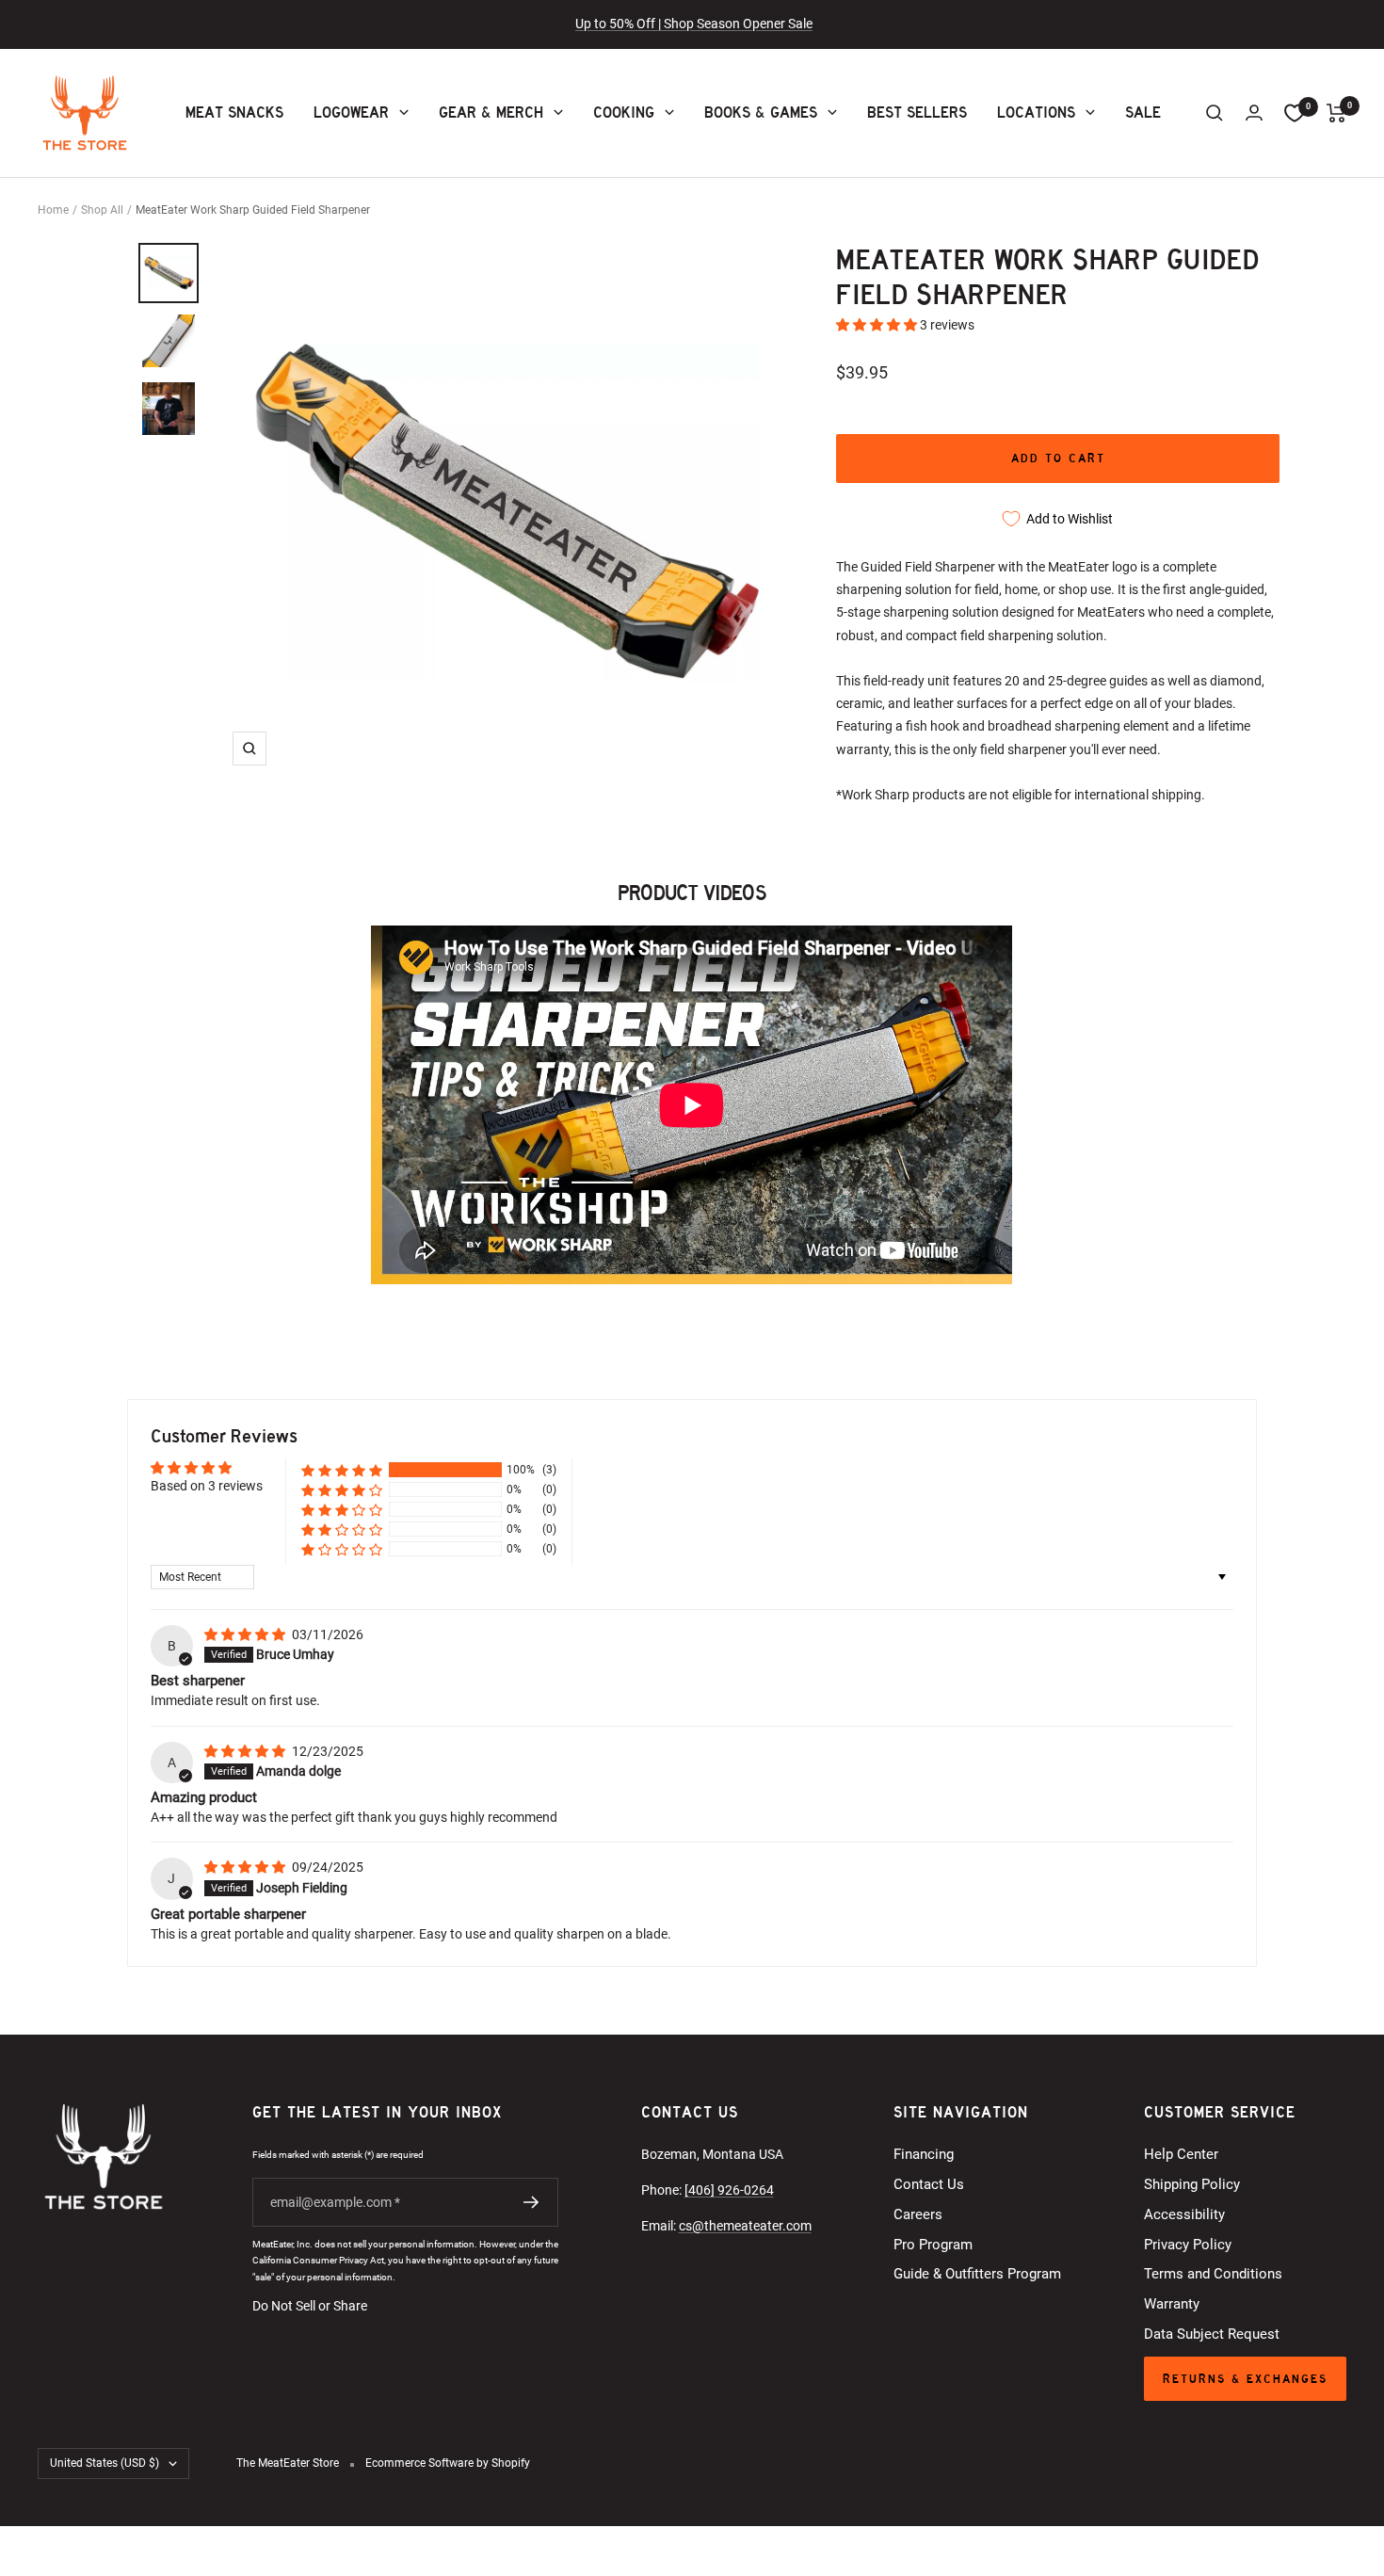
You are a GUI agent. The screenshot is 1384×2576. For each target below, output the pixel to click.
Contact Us (929, 2184)
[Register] (531, 2202)
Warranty (1172, 2304)
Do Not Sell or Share (310, 2306)
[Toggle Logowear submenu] (402, 113)
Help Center (1181, 2154)
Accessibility (1184, 2214)
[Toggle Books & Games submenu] (830, 113)
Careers (918, 2214)
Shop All (102, 210)
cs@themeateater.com (745, 2226)
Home (53, 210)
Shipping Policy (1192, 2184)
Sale (1143, 113)
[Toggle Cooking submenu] (668, 113)
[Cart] (1336, 113)
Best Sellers (917, 113)
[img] (246, 1634)
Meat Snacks (234, 113)
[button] (878, 325)
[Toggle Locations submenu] (1088, 113)
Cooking (624, 113)
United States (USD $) (105, 2463)
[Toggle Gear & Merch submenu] (556, 113)
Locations (1036, 113)
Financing (924, 2154)
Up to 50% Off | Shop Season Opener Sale (694, 24)
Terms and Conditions (1213, 2274)
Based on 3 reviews (207, 1486)
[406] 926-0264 (729, 2190)
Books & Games (761, 113)
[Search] (1215, 113)
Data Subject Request (1212, 2334)
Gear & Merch (491, 113)
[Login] (1254, 113)
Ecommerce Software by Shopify (448, 2463)
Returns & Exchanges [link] (1245, 2379)
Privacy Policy (1188, 2245)
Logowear (351, 113)
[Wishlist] (1295, 113)
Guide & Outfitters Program (977, 2274)
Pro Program (933, 2245)
